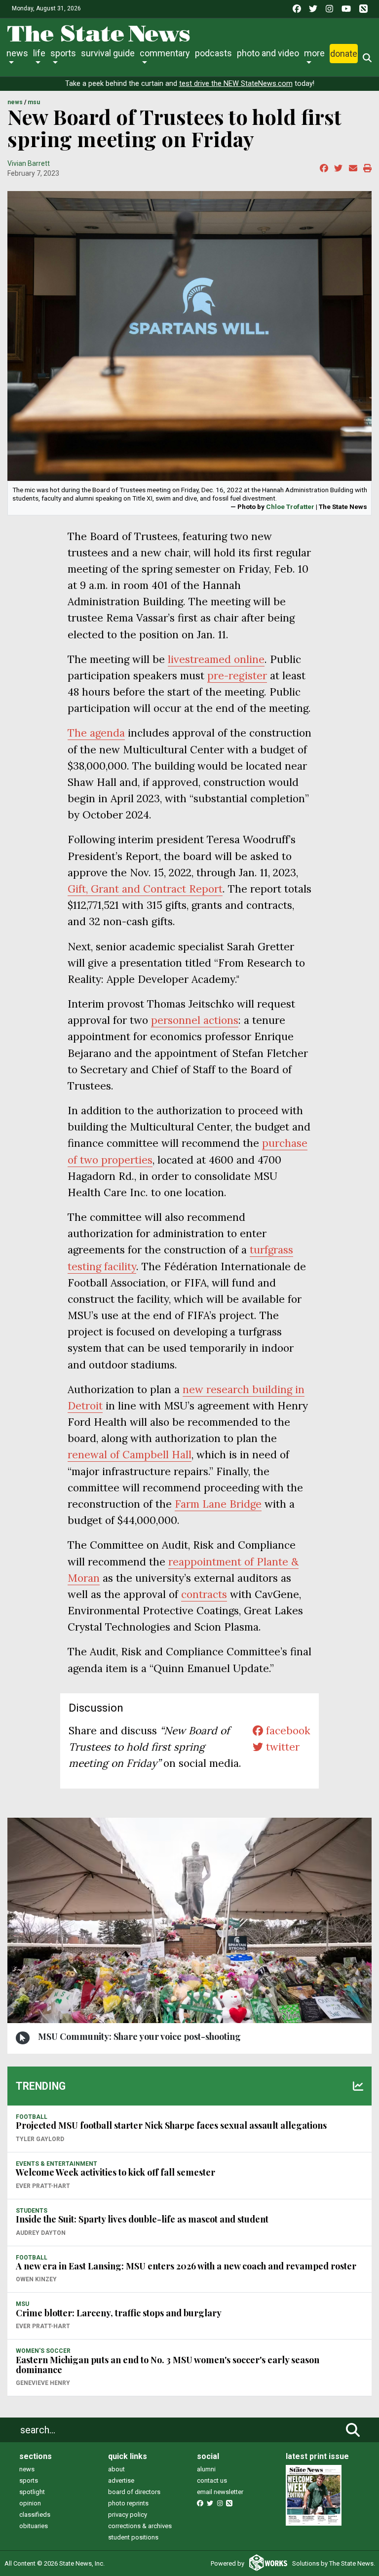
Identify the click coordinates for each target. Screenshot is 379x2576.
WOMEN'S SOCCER (43, 2351)
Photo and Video (268, 53)
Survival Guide (108, 53)
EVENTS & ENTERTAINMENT (57, 2164)
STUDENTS (32, 2211)
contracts (204, 1594)
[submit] (353, 2430)
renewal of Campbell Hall (130, 1455)
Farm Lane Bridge (218, 1504)
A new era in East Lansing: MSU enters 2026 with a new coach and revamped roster (186, 2266)
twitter (281, 1747)
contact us (212, 2480)
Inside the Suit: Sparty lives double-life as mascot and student (142, 2219)
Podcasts (213, 53)
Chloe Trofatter (290, 507)
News (17, 53)
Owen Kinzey (36, 2279)
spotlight (32, 2492)
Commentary (165, 53)
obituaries (34, 2526)
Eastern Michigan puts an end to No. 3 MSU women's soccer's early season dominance (168, 2365)
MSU (34, 102)
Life (39, 53)
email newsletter (220, 2492)
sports (29, 2480)
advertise (121, 2480)
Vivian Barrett (29, 163)
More (314, 53)
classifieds (35, 2515)
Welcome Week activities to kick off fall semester (115, 2172)
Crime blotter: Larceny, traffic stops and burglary (119, 2313)
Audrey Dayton (41, 2233)
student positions (133, 2537)
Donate (344, 54)
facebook (287, 1731)
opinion (30, 2503)
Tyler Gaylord (40, 2139)
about (116, 2469)
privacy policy (128, 2515)
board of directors (134, 2492)
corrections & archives (140, 2526)
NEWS (15, 102)
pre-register (237, 676)
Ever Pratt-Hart (43, 2186)
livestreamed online (216, 659)
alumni (206, 2469)
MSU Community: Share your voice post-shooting (139, 2036)
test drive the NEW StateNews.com (236, 84)
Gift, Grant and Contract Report (145, 889)
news (27, 2469)
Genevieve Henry (43, 2383)
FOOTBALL (32, 2117)
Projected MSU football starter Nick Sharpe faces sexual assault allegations (171, 2125)
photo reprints (128, 2503)
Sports (63, 53)
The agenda (96, 733)
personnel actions (195, 1020)
